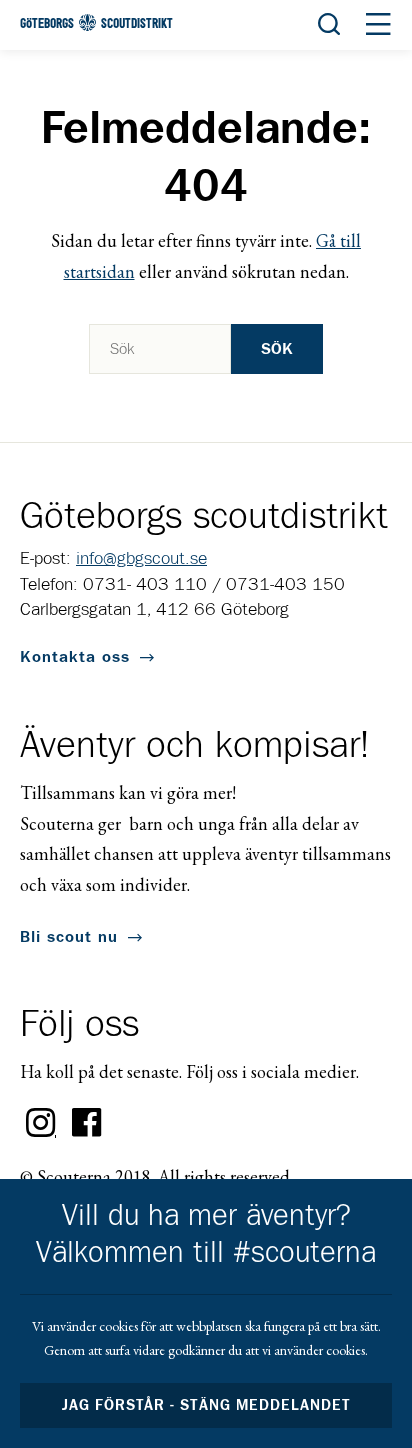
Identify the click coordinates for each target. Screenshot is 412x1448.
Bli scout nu (69, 937)
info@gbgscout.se (141, 559)
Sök (277, 349)
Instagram (41, 1123)
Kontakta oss (75, 657)
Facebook (87, 1123)
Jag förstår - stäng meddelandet (206, 1405)
